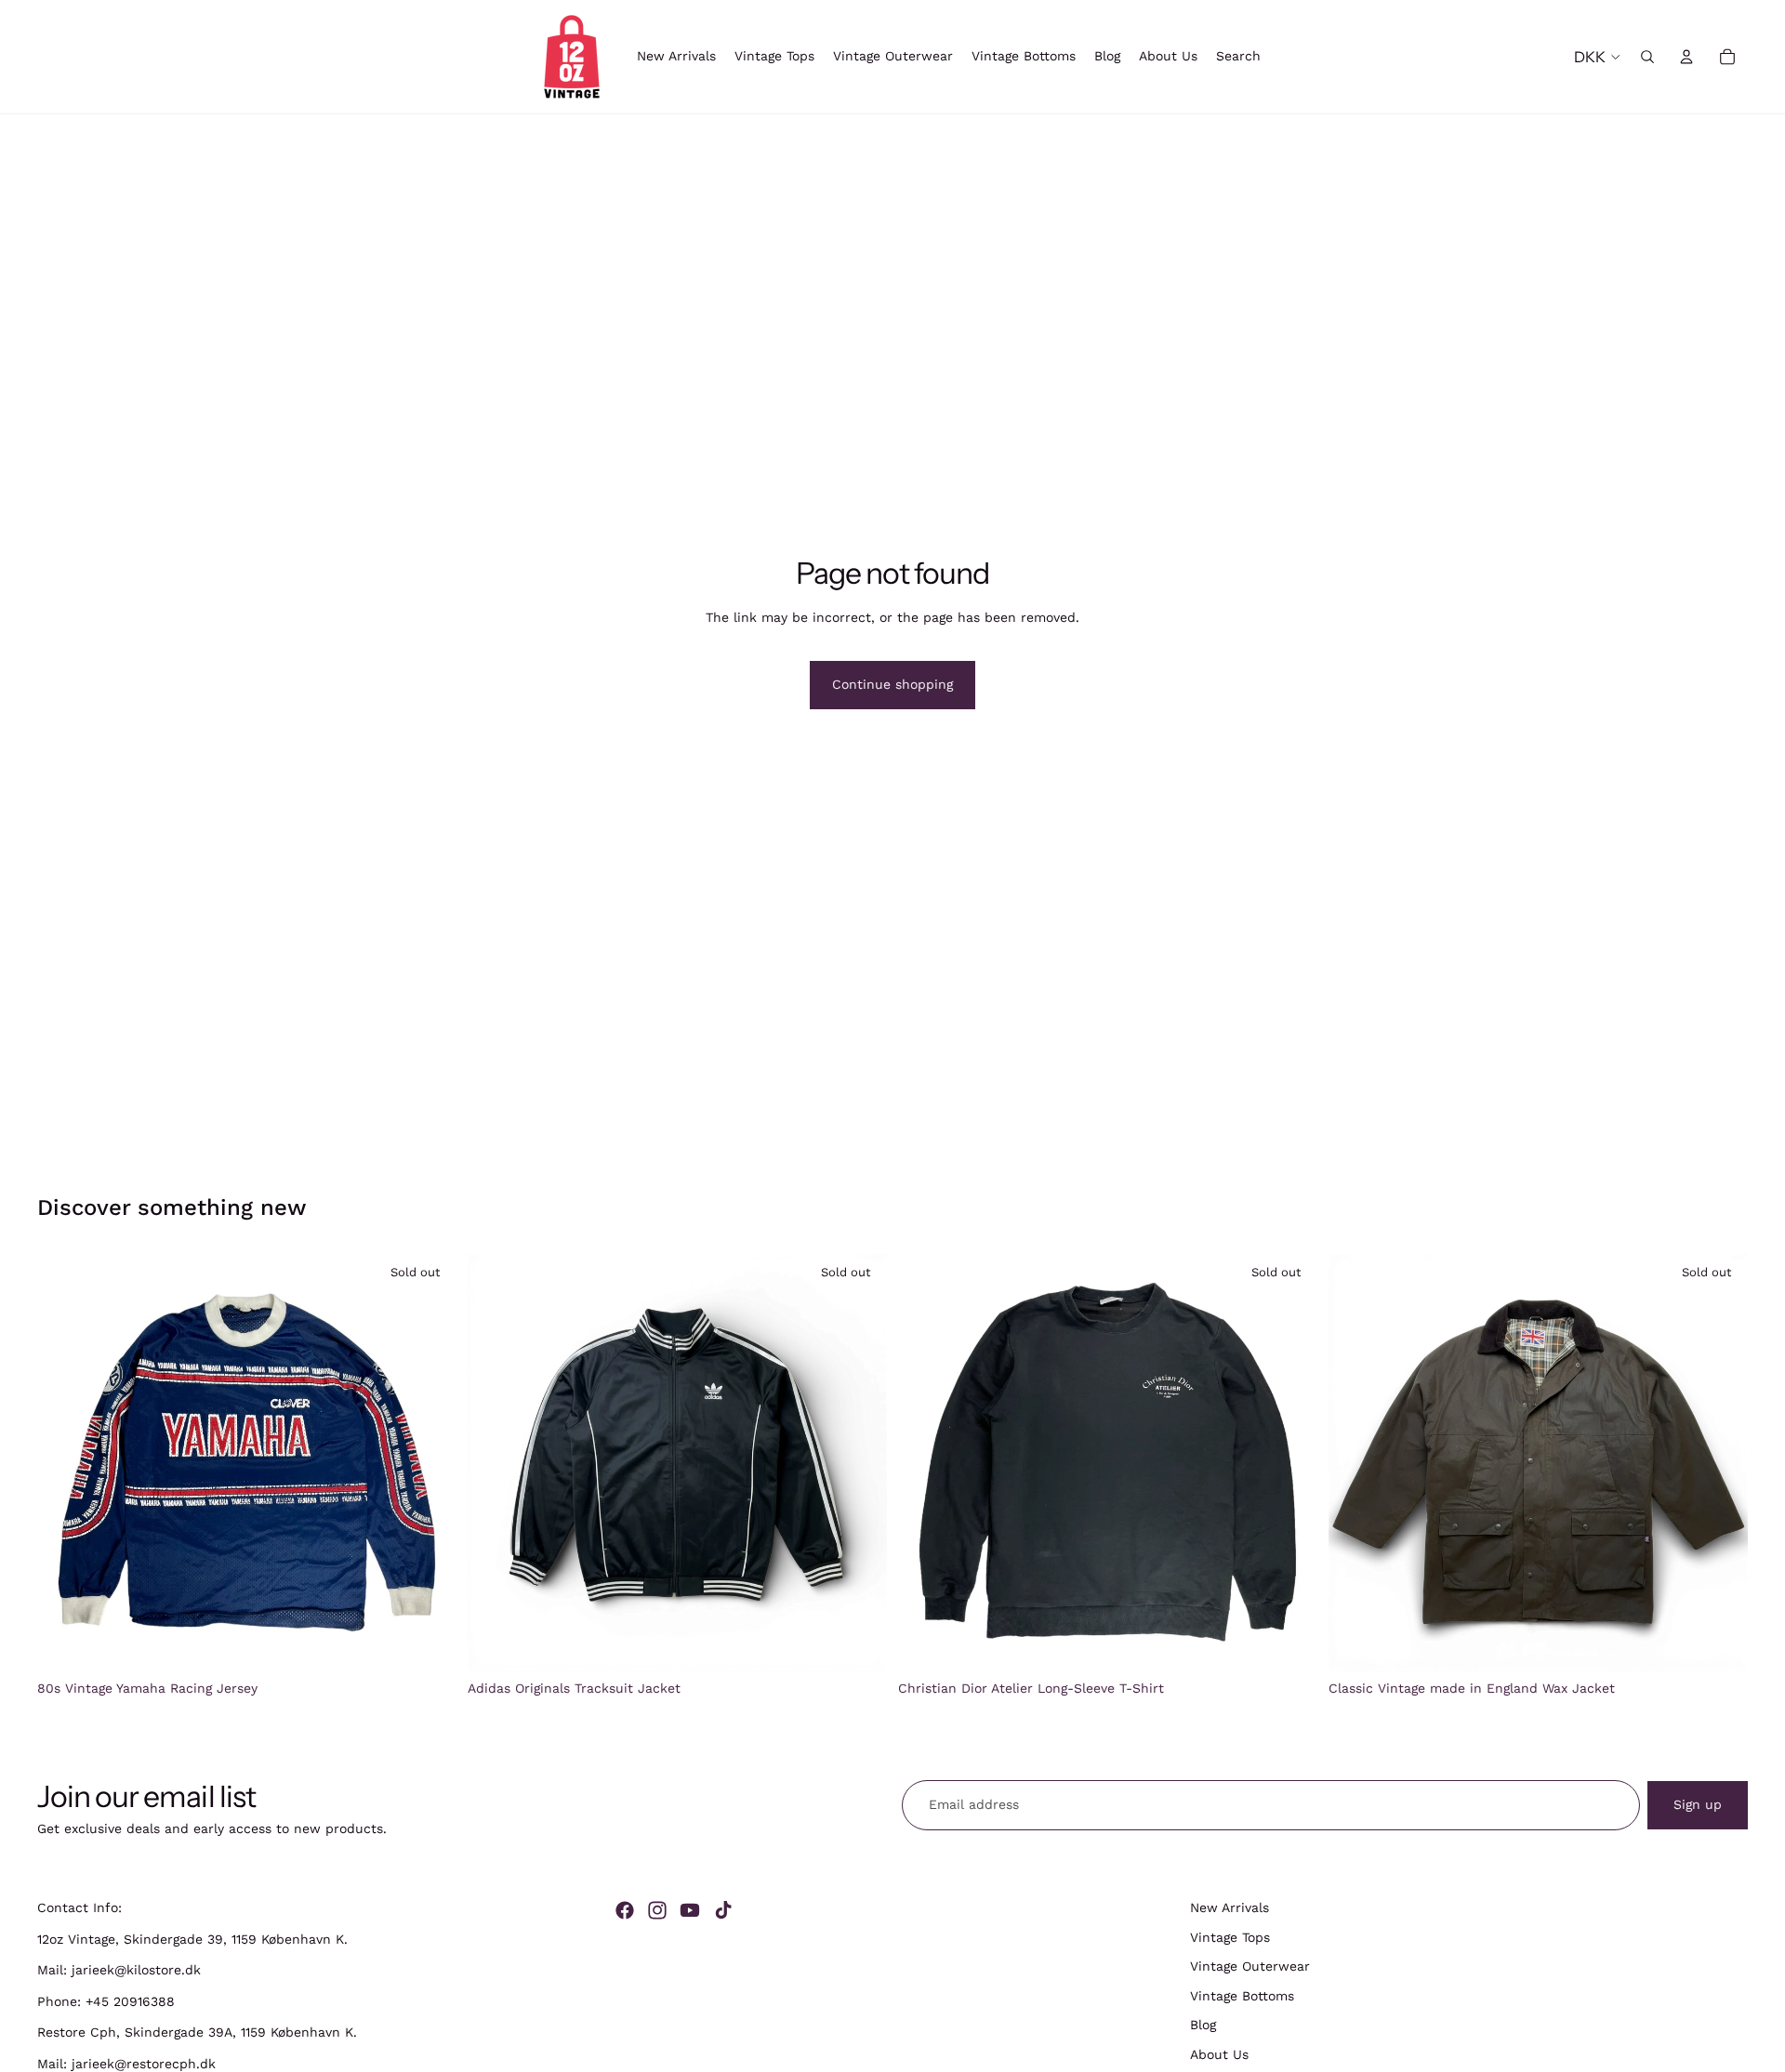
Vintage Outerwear (1250, 1966)
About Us (1219, 2054)
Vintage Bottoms (1242, 1996)
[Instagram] (657, 1910)
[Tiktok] (723, 1910)
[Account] (1686, 57)
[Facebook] (625, 1910)
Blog (1203, 2026)
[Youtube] (690, 1910)
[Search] (1647, 57)
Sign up (1698, 1804)
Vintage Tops (1230, 1937)
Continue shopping (892, 684)
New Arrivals (1230, 1907)
